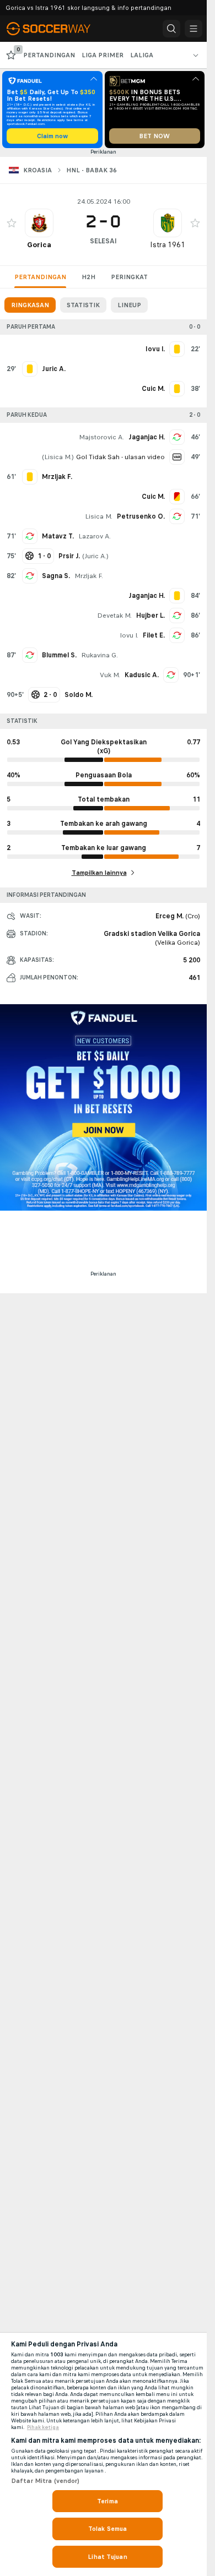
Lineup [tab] (129, 305)
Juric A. (95, 556)
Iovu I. (129, 635)
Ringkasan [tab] (30, 305)
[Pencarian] (171, 29)
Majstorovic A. (101, 437)
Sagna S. (56, 576)
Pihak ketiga (43, 2427)
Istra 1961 (168, 245)
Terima (108, 2501)
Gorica (39, 245)
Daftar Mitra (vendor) (45, 2481)
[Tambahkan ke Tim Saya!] (12, 223)
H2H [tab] (88, 277)
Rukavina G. (100, 655)
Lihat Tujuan (107, 2557)
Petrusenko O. (141, 516)
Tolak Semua (108, 2529)
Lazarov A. (95, 536)
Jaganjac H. (147, 437)
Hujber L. (150, 616)
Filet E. (154, 635)
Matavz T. (58, 536)
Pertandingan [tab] (40, 277)
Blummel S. (59, 655)
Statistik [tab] (83, 305)
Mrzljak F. (89, 576)
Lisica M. (58, 457)
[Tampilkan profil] (39, 223)
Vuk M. (110, 675)
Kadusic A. (142, 675)
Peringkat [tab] (129, 277)
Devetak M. (114, 616)
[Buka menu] (193, 29)
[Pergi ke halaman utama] (56, 29)
